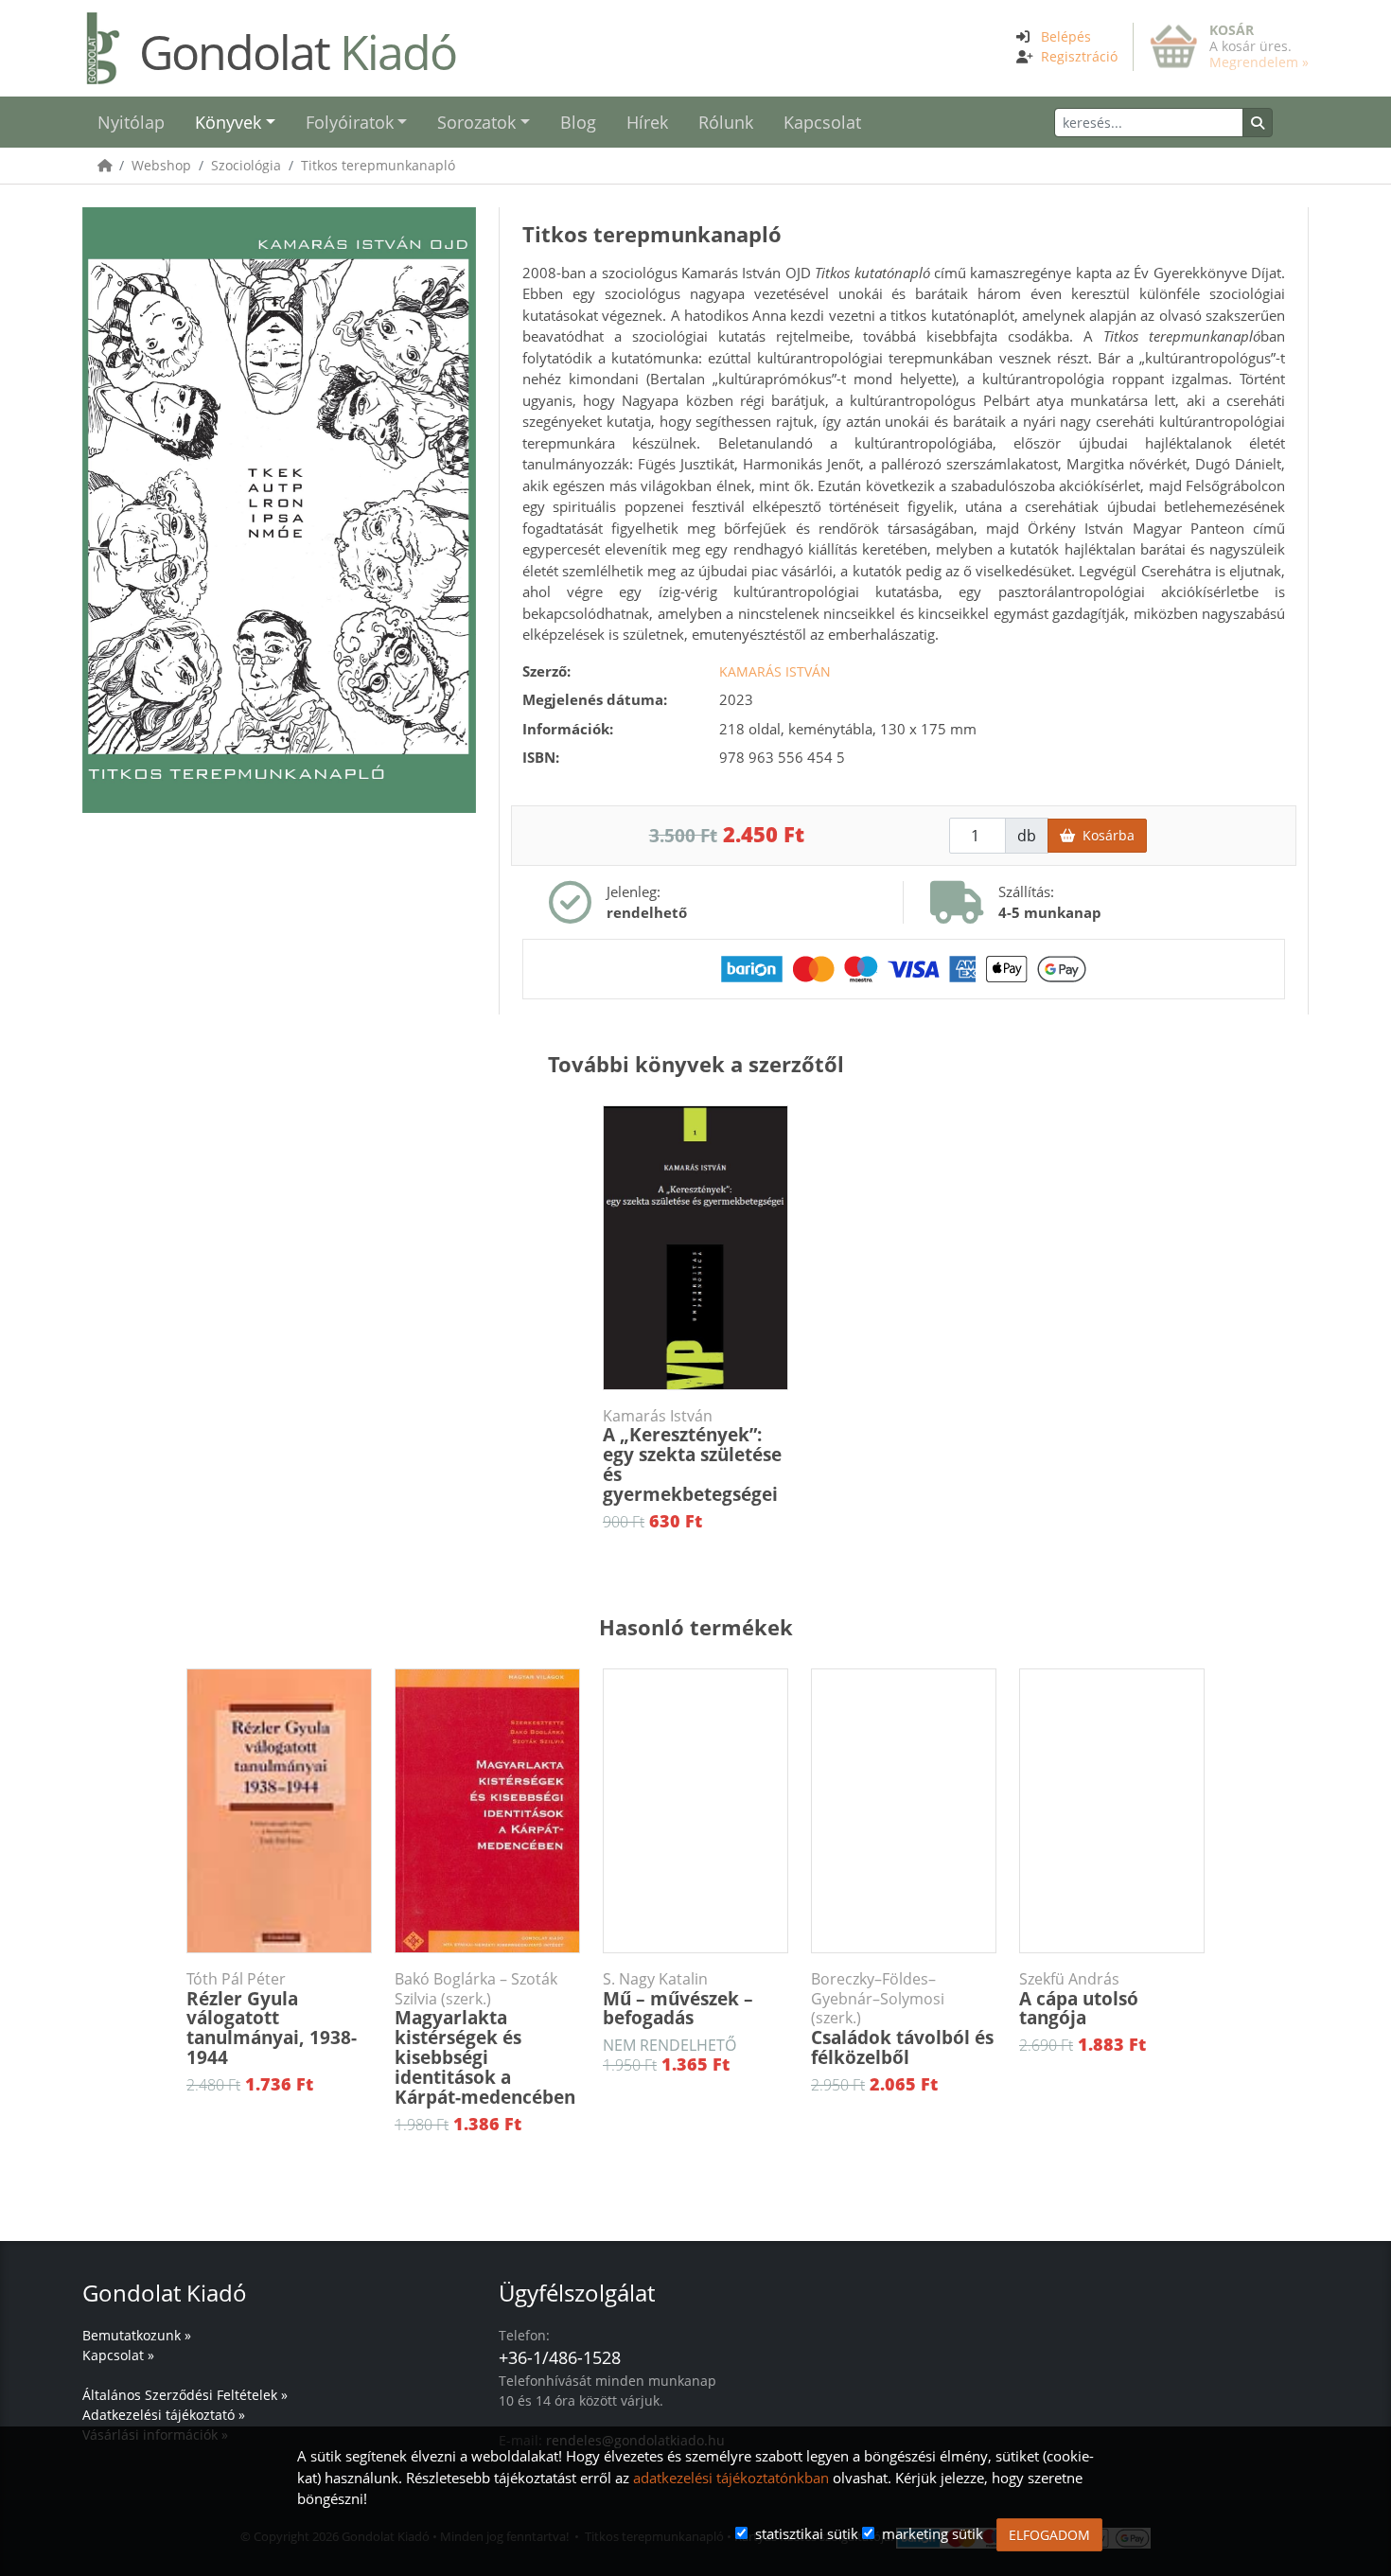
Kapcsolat (822, 122)
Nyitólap (131, 122)
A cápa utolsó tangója (1079, 2000)
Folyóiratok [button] (350, 122)
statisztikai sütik (807, 2533)
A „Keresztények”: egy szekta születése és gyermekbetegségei (692, 1457)
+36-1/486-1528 (560, 2357)
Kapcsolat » (118, 2355)
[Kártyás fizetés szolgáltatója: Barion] (904, 967)
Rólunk (726, 122)
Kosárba (1105, 835)
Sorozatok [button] (476, 122)
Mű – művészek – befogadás (678, 2000)
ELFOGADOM (1049, 2535)
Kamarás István (775, 671)
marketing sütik (933, 2533)
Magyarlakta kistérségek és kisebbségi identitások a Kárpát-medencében (485, 2039)
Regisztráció (1079, 56)
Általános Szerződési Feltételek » (185, 2395)
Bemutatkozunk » (137, 2335)
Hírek (647, 122)
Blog (578, 122)
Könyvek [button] (228, 122)
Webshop (161, 165)
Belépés (1066, 36)
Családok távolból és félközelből (902, 2020)
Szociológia (246, 165)
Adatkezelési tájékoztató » (164, 2415)
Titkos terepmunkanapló (378, 165)
